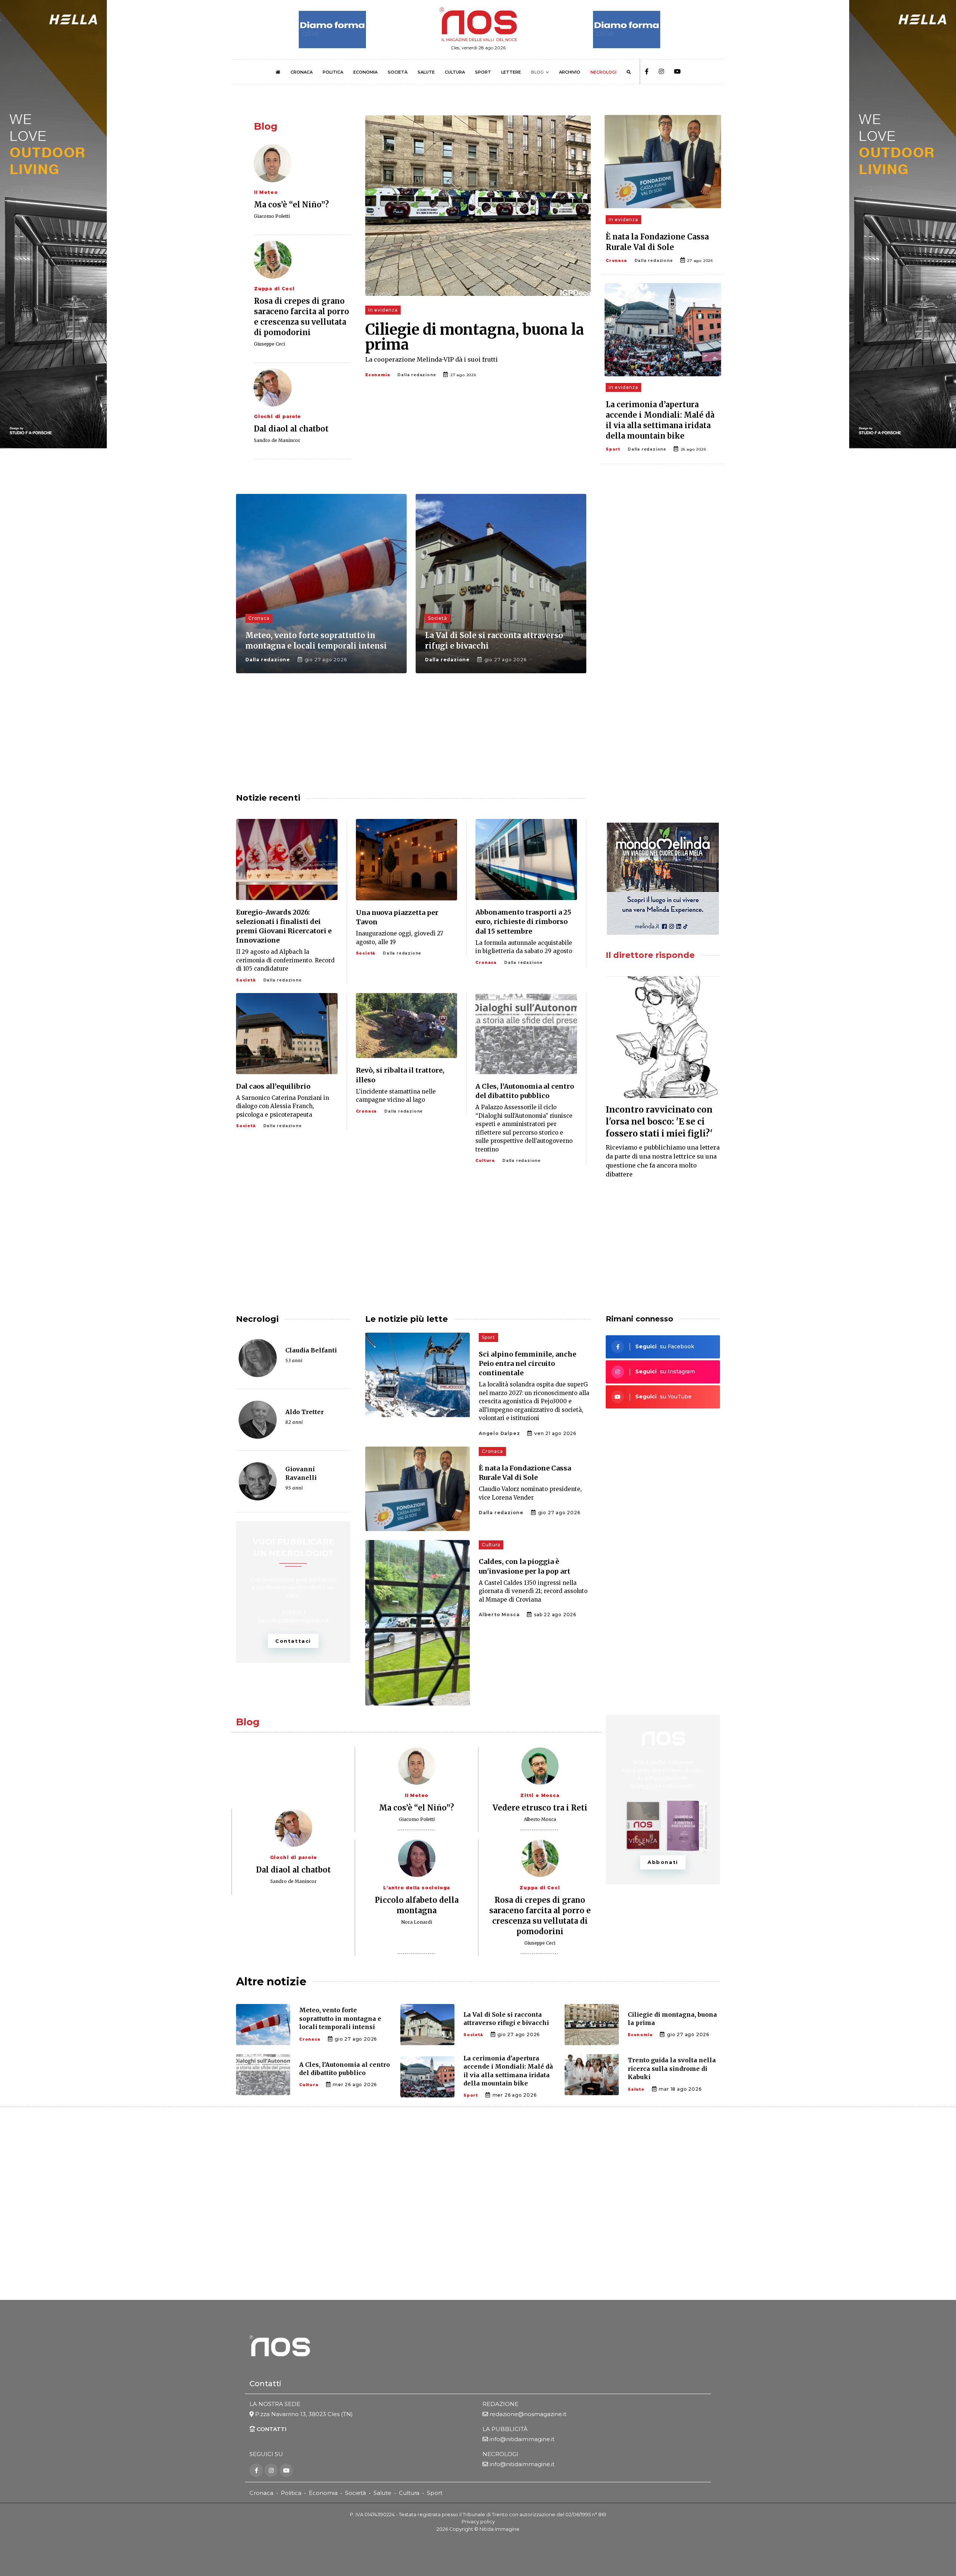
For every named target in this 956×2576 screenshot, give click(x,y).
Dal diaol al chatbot (291, 429)
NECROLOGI (603, 72)
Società (437, 618)
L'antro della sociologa (417, 1888)
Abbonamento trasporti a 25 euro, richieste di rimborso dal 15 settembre (523, 921)
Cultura (485, 1161)
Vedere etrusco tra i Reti (540, 1808)
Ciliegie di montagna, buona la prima (475, 337)
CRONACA (302, 72)
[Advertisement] (663, 553)
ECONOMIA (365, 72)
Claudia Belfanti (311, 1350)
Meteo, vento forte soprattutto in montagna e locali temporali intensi (340, 2018)
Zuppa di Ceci (274, 289)
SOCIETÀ (398, 72)
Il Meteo (266, 192)
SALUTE (426, 72)
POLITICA (333, 72)
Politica (291, 2493)
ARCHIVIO (570, 72)
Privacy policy (478, 2522)
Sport (613, 449)
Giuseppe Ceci (269, 344)
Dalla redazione (417, 375)
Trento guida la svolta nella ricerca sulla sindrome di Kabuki (672, 2068)
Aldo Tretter (305, 1412)
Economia (378, 375)
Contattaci (293, 1641)
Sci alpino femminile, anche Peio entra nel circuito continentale (527, 1363)
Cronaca (616, 261)
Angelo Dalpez (499, 1433)
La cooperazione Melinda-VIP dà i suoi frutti (432, 359)
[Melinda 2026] (663, 879)
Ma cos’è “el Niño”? (291, 205)
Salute (636, 2089)
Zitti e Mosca (540, 1795)
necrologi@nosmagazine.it (293, 1620)
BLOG (537, 72)
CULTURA (455, 72)
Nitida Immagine (499, 2529)
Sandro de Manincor (277, 440)
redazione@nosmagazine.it (528, 2414)
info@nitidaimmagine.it (522, 2439)
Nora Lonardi (417, 1922)
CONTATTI (271, 2429)
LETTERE (511, 72)
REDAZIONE (500, 2404)
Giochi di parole (277, 416)
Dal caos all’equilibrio (273, 1086)
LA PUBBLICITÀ (505, 2429)
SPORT (483, 72)
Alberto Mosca (499, 1615)
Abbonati (663, 1862)
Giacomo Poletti (272, 216)
